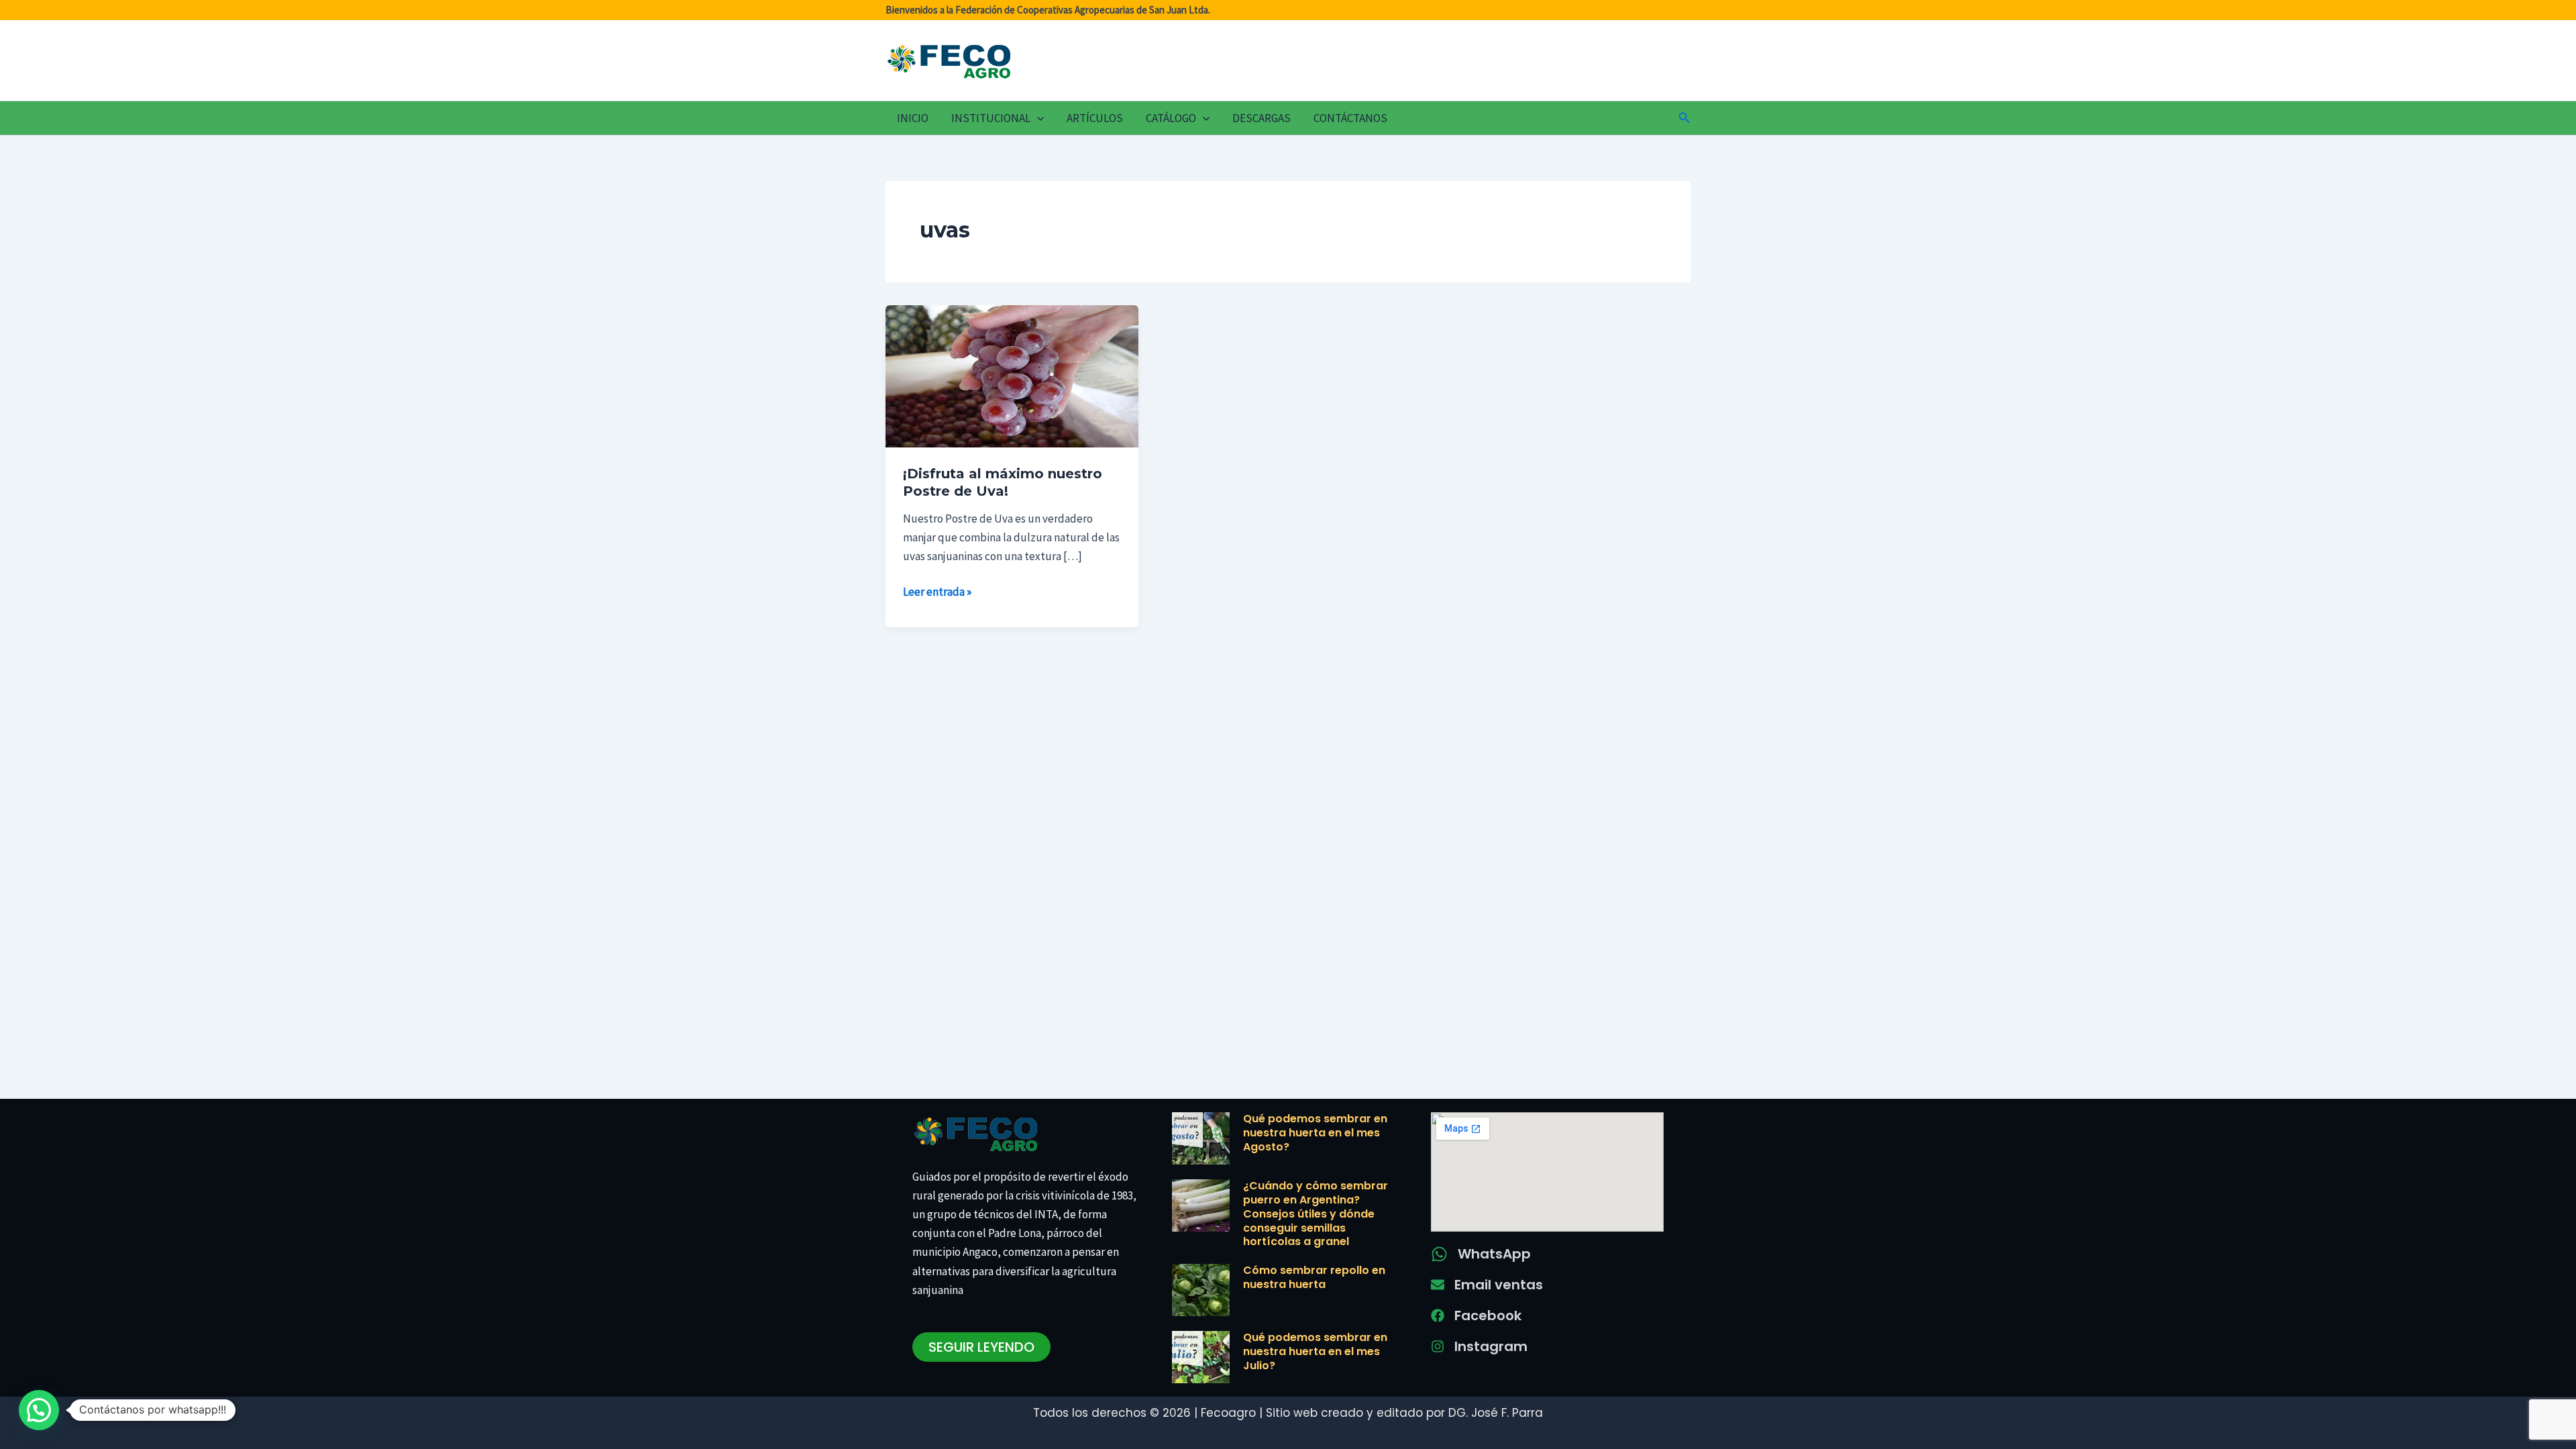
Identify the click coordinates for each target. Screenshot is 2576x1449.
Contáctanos (1350, 118)
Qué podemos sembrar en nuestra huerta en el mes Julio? (1315, 1351)
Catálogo (1171, 118)
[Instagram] (1438, 1346)
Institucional (991, 118)
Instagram (1491, 1346)
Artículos (1095, 118)
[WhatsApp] (1439, 1254)
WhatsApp (1494, 1254)
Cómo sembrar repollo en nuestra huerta (1314, 1277)
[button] (1037, 118)
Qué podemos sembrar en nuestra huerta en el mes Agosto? (1315, 1133)
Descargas (1262, 118)
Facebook (1488, 1316)
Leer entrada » (937, 591)
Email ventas (1499, 1285)
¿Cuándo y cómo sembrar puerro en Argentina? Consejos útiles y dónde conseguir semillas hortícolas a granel (1316, 1214)
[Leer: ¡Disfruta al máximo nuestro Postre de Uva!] (1012, 375)
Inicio (913, 118)
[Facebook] (1438, 1316)
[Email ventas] (1438, 1285)
